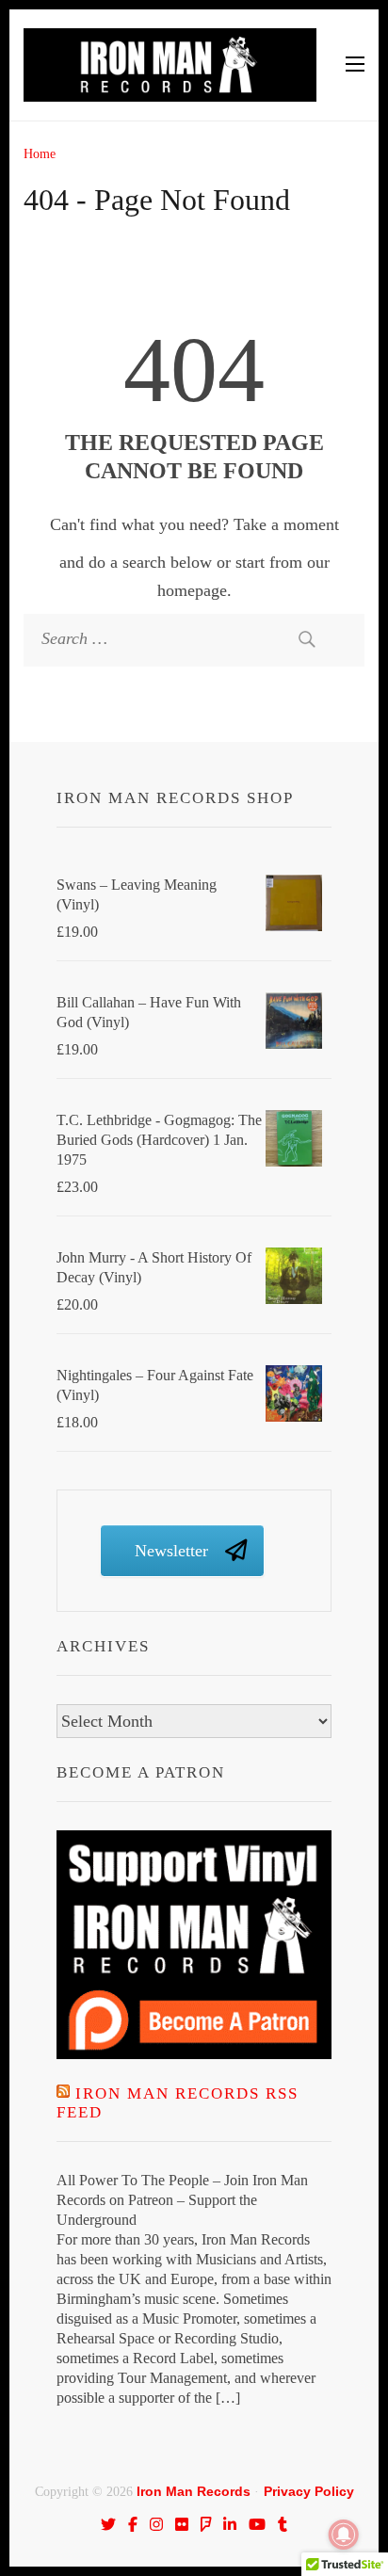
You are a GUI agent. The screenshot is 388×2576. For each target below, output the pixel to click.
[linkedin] (230, 2524)
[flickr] (182, 2524)
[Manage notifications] (344, 2535)
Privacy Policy (309, 2491)
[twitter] (108, 2524)
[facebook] (133, 2524)
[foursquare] (206, 2524)
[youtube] (257, 2524)
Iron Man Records (194, 2491)
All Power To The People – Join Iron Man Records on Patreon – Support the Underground (182, 2200)
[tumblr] (283, 2524)
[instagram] (156, 2524)
